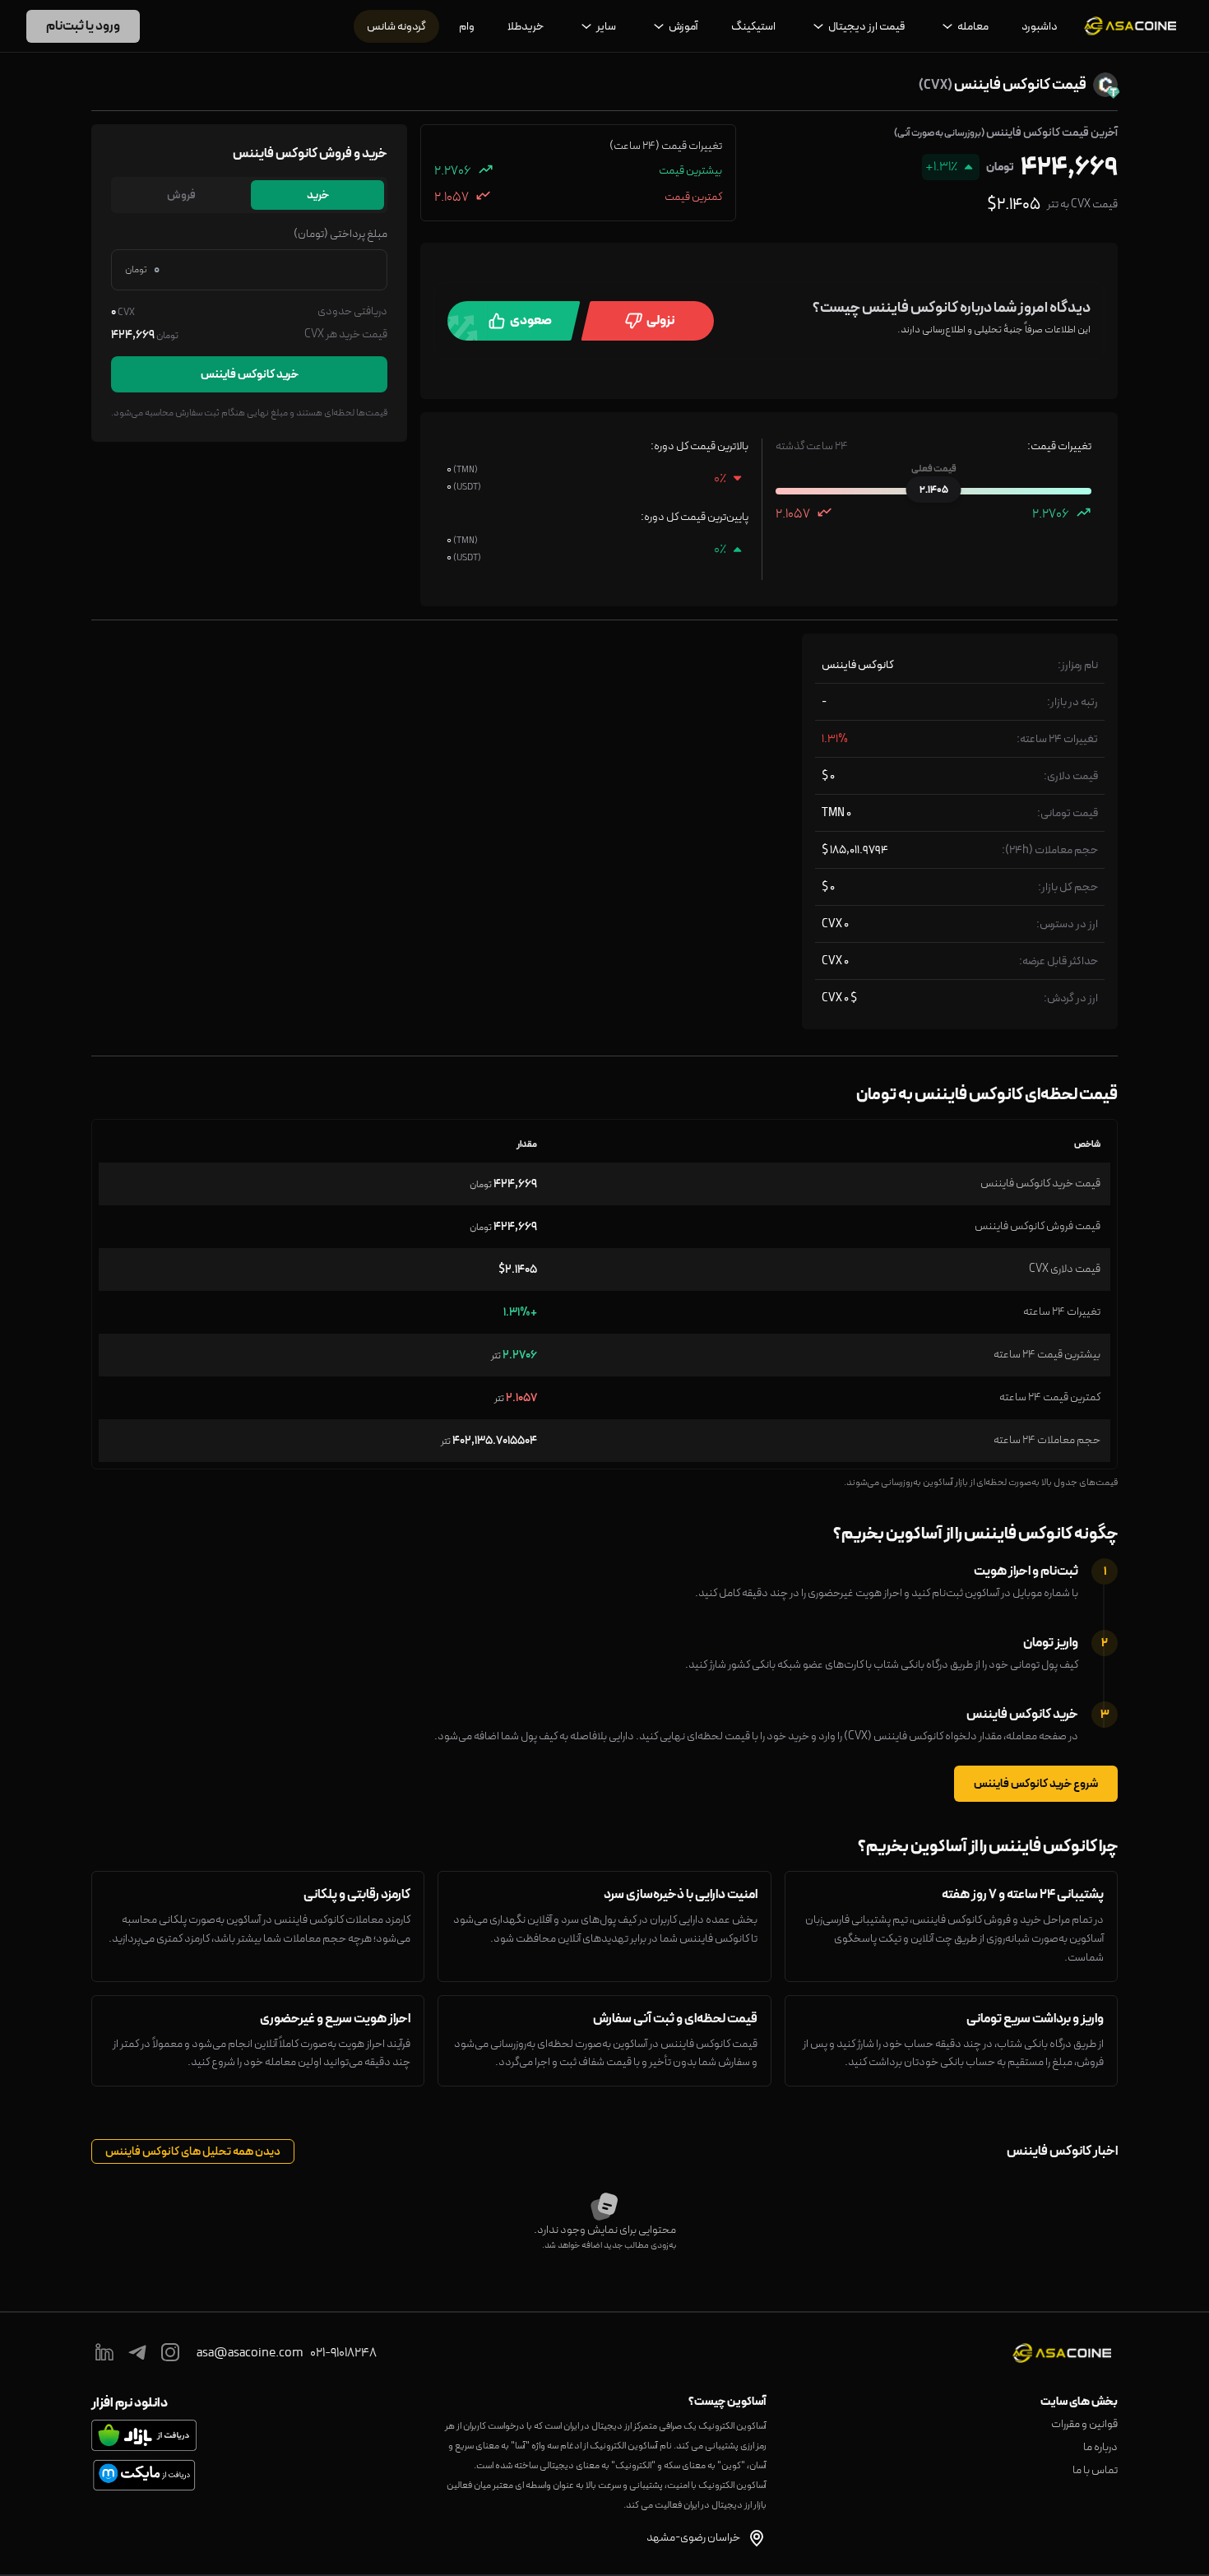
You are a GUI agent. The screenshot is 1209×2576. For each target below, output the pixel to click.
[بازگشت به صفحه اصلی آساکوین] (1130, 26)
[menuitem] (1040, 26)
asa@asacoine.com (250, 2353)
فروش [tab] (181, 195)
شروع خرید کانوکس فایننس (1036, 1784)
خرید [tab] (318, 195)
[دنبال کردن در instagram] (170, 2353)
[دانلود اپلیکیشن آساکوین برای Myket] (144, 2475)
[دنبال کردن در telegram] (137, 2353)
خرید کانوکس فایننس (250, 374)
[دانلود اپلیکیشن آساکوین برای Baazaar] (144, 2435)
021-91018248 (343, 2353)
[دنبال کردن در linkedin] (104, 2353)
